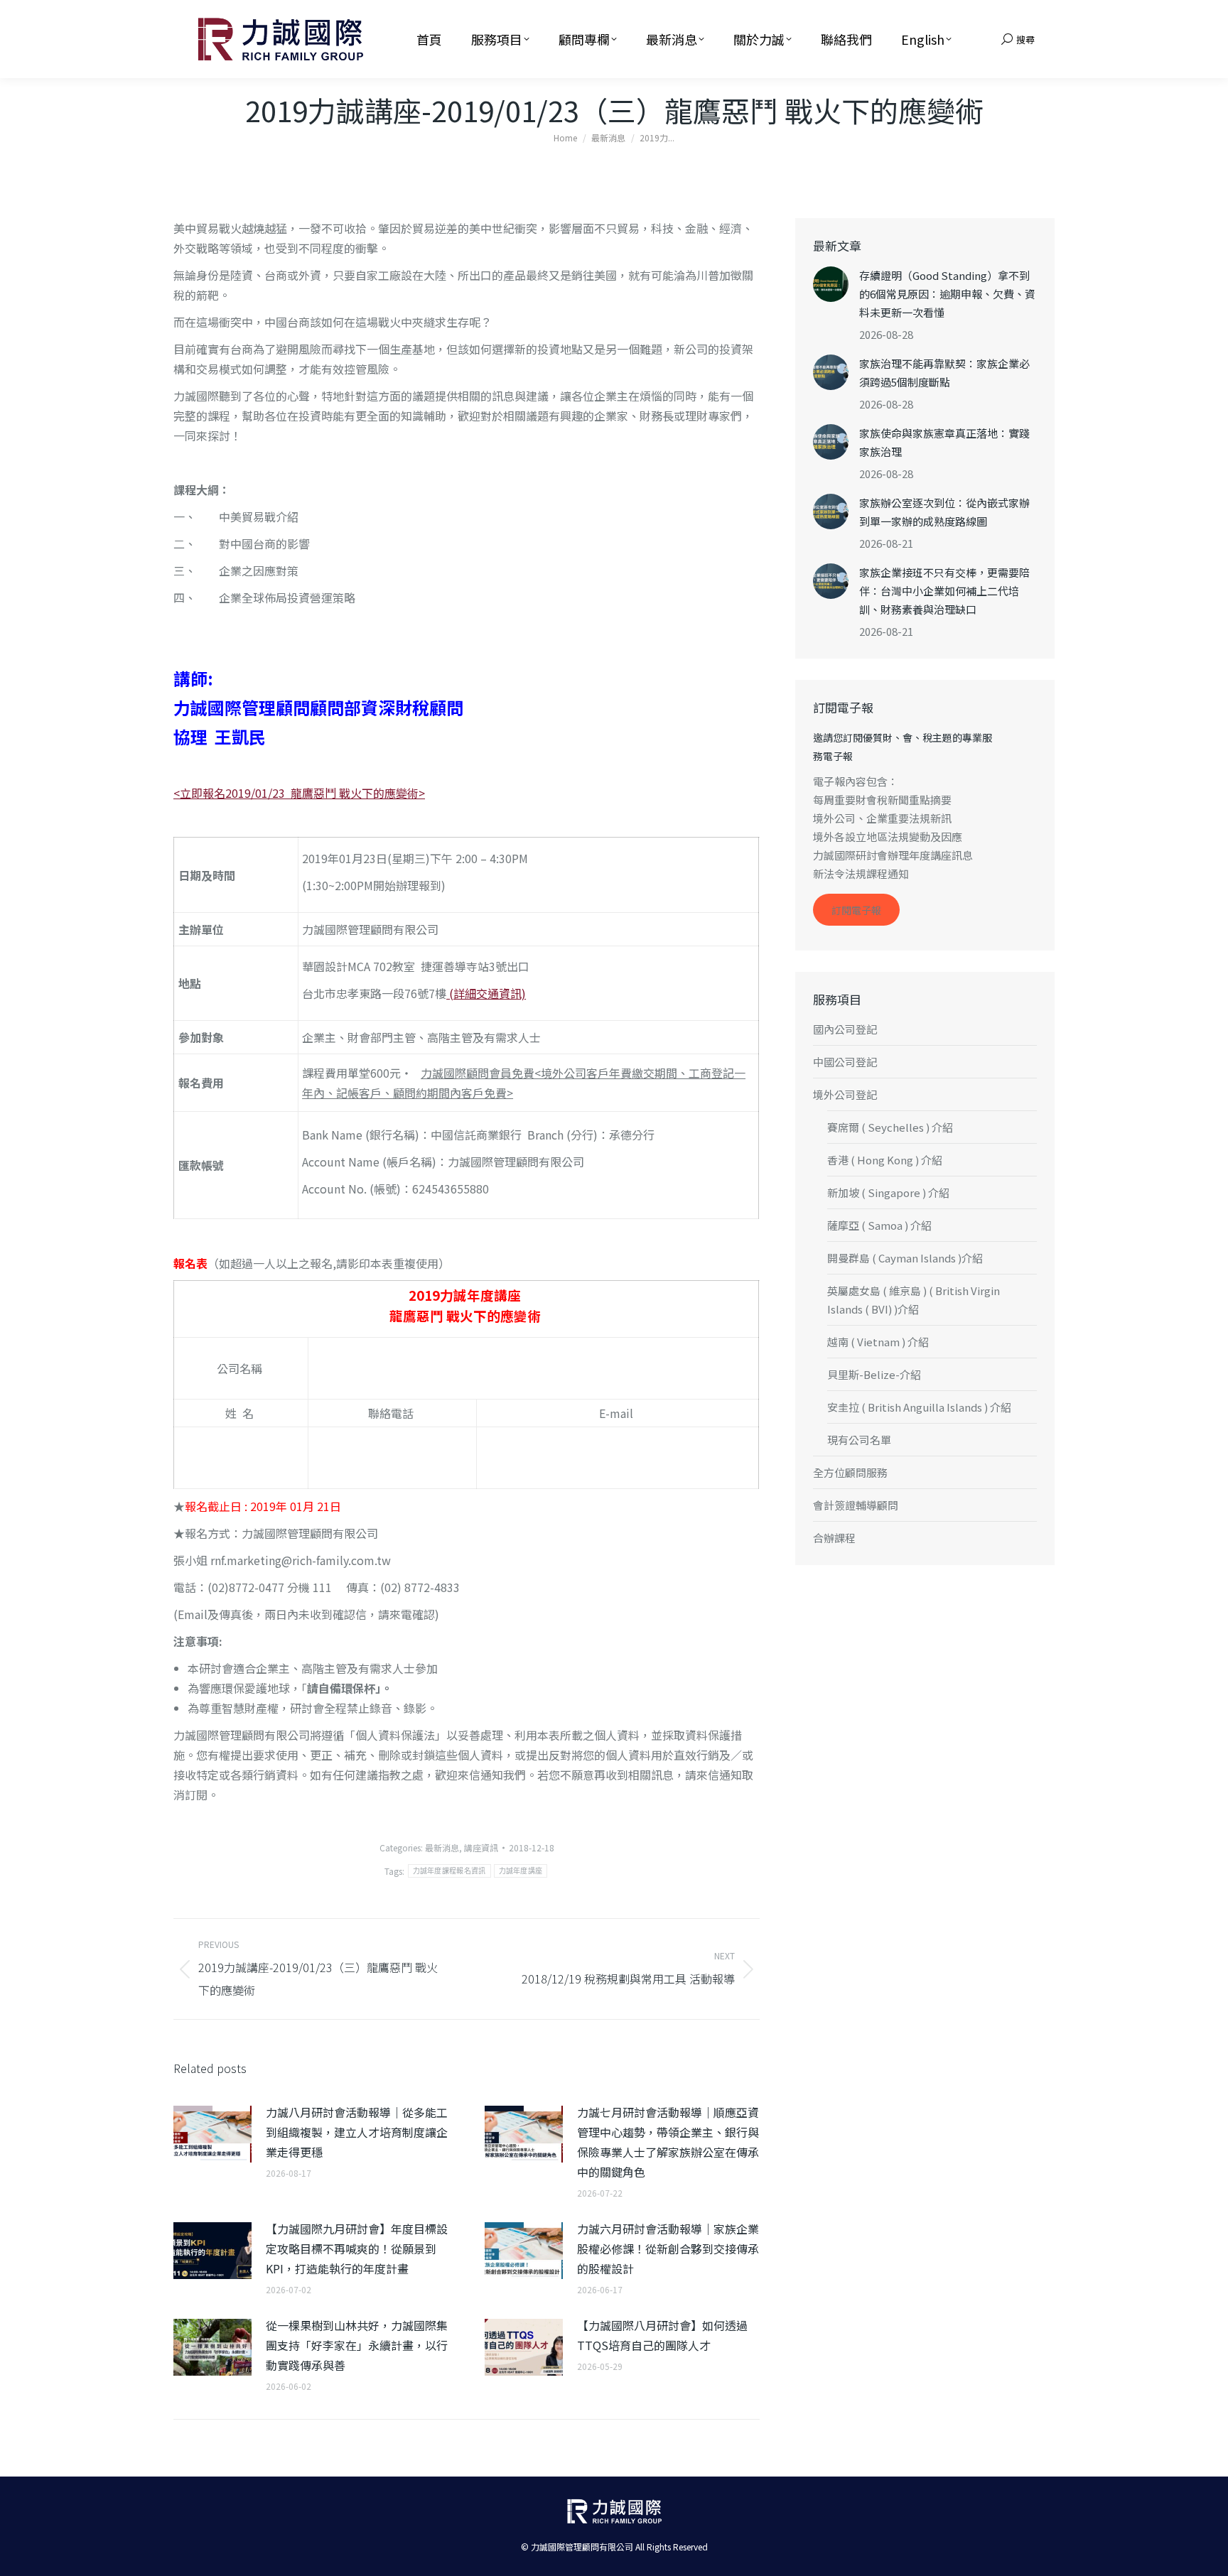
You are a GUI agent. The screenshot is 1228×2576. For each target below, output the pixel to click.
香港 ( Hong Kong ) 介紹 (885, 1160)
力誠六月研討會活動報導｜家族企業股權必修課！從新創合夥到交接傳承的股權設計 (668, 2248)
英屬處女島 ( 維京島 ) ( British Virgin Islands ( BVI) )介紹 (914, 1300)
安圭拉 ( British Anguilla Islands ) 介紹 (919, 1407)
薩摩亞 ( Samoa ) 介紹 (879, 1225)
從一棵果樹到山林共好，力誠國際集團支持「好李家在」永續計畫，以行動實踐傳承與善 (357, 2345)
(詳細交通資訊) (486, 993)
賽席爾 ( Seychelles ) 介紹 (890, 1127)
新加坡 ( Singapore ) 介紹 (888, 1192)
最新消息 (442, 1847)
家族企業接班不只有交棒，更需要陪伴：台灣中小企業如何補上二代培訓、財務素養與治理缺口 (944, 591)
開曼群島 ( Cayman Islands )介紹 (905, 1258)
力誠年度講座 (521, 1871)
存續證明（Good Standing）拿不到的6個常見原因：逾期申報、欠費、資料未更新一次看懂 (947, 294)
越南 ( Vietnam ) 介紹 (878, 1342)
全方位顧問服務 (850, 1472)
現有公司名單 (859, 1440)
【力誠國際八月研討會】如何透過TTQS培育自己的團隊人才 (662, 2335)
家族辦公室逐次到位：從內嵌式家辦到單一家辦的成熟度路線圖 (944, 512)
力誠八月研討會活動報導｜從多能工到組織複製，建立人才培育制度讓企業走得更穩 (357, 2132)
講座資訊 (481, 1847)
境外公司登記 (845, 1094)
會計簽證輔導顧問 (856, 1505)
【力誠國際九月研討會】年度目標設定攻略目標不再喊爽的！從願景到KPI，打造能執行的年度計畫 (357, 2248)
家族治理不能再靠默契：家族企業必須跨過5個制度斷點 (944, 373)
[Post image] (212, 2134)
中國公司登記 (845, 1062)
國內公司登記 (845, 1029)
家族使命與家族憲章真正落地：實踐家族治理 (944, 442)
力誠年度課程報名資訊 (449, 1871)
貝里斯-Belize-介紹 (874, 1374)
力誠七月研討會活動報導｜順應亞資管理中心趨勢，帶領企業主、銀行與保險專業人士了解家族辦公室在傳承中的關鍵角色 (668, 2142)
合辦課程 (834, 1538)
